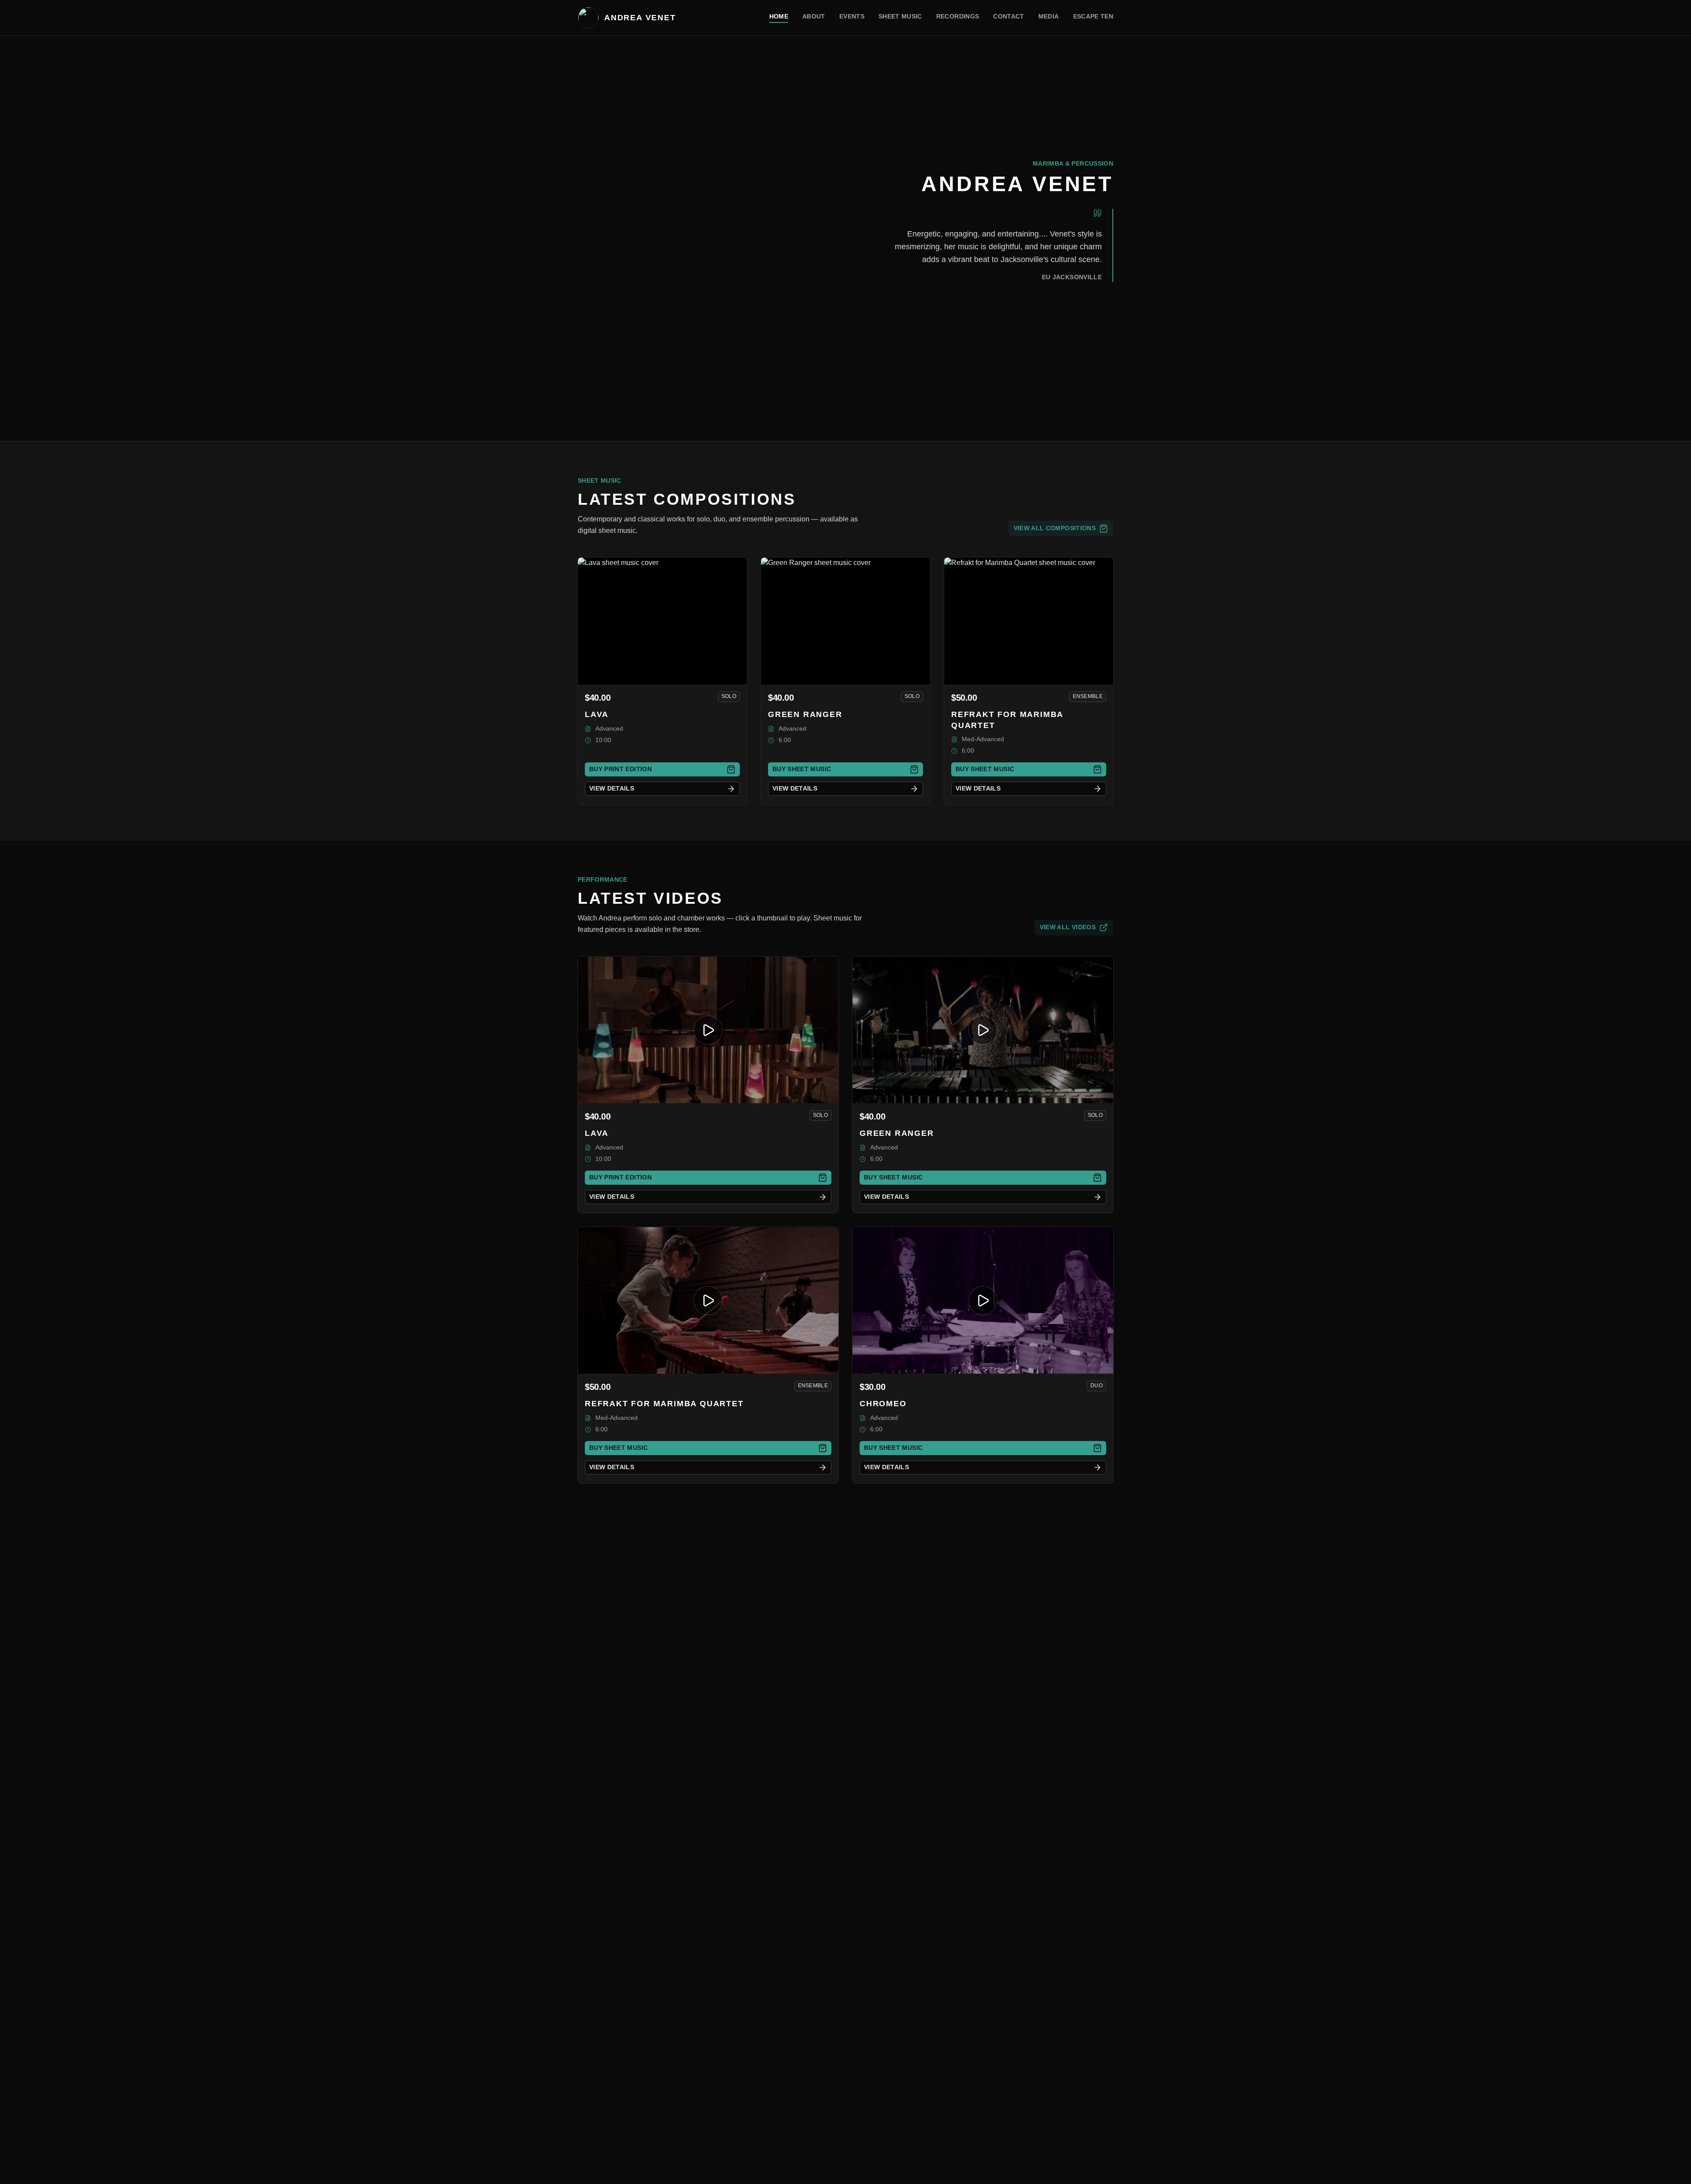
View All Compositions (1055, 528)
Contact (1008, 16)
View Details (612, 788)
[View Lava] (662, 621)
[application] (708, 1030)
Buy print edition (620, 769)
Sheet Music (900, 16)
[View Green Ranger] (845, 621)
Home (779, 16)
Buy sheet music (802, 769)
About (814, 16)
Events (852, 16)
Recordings (958, 16)
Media (1049, 16)
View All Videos (1068, 927)
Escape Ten (1093, 16)
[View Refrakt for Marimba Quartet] (1029, 621)
